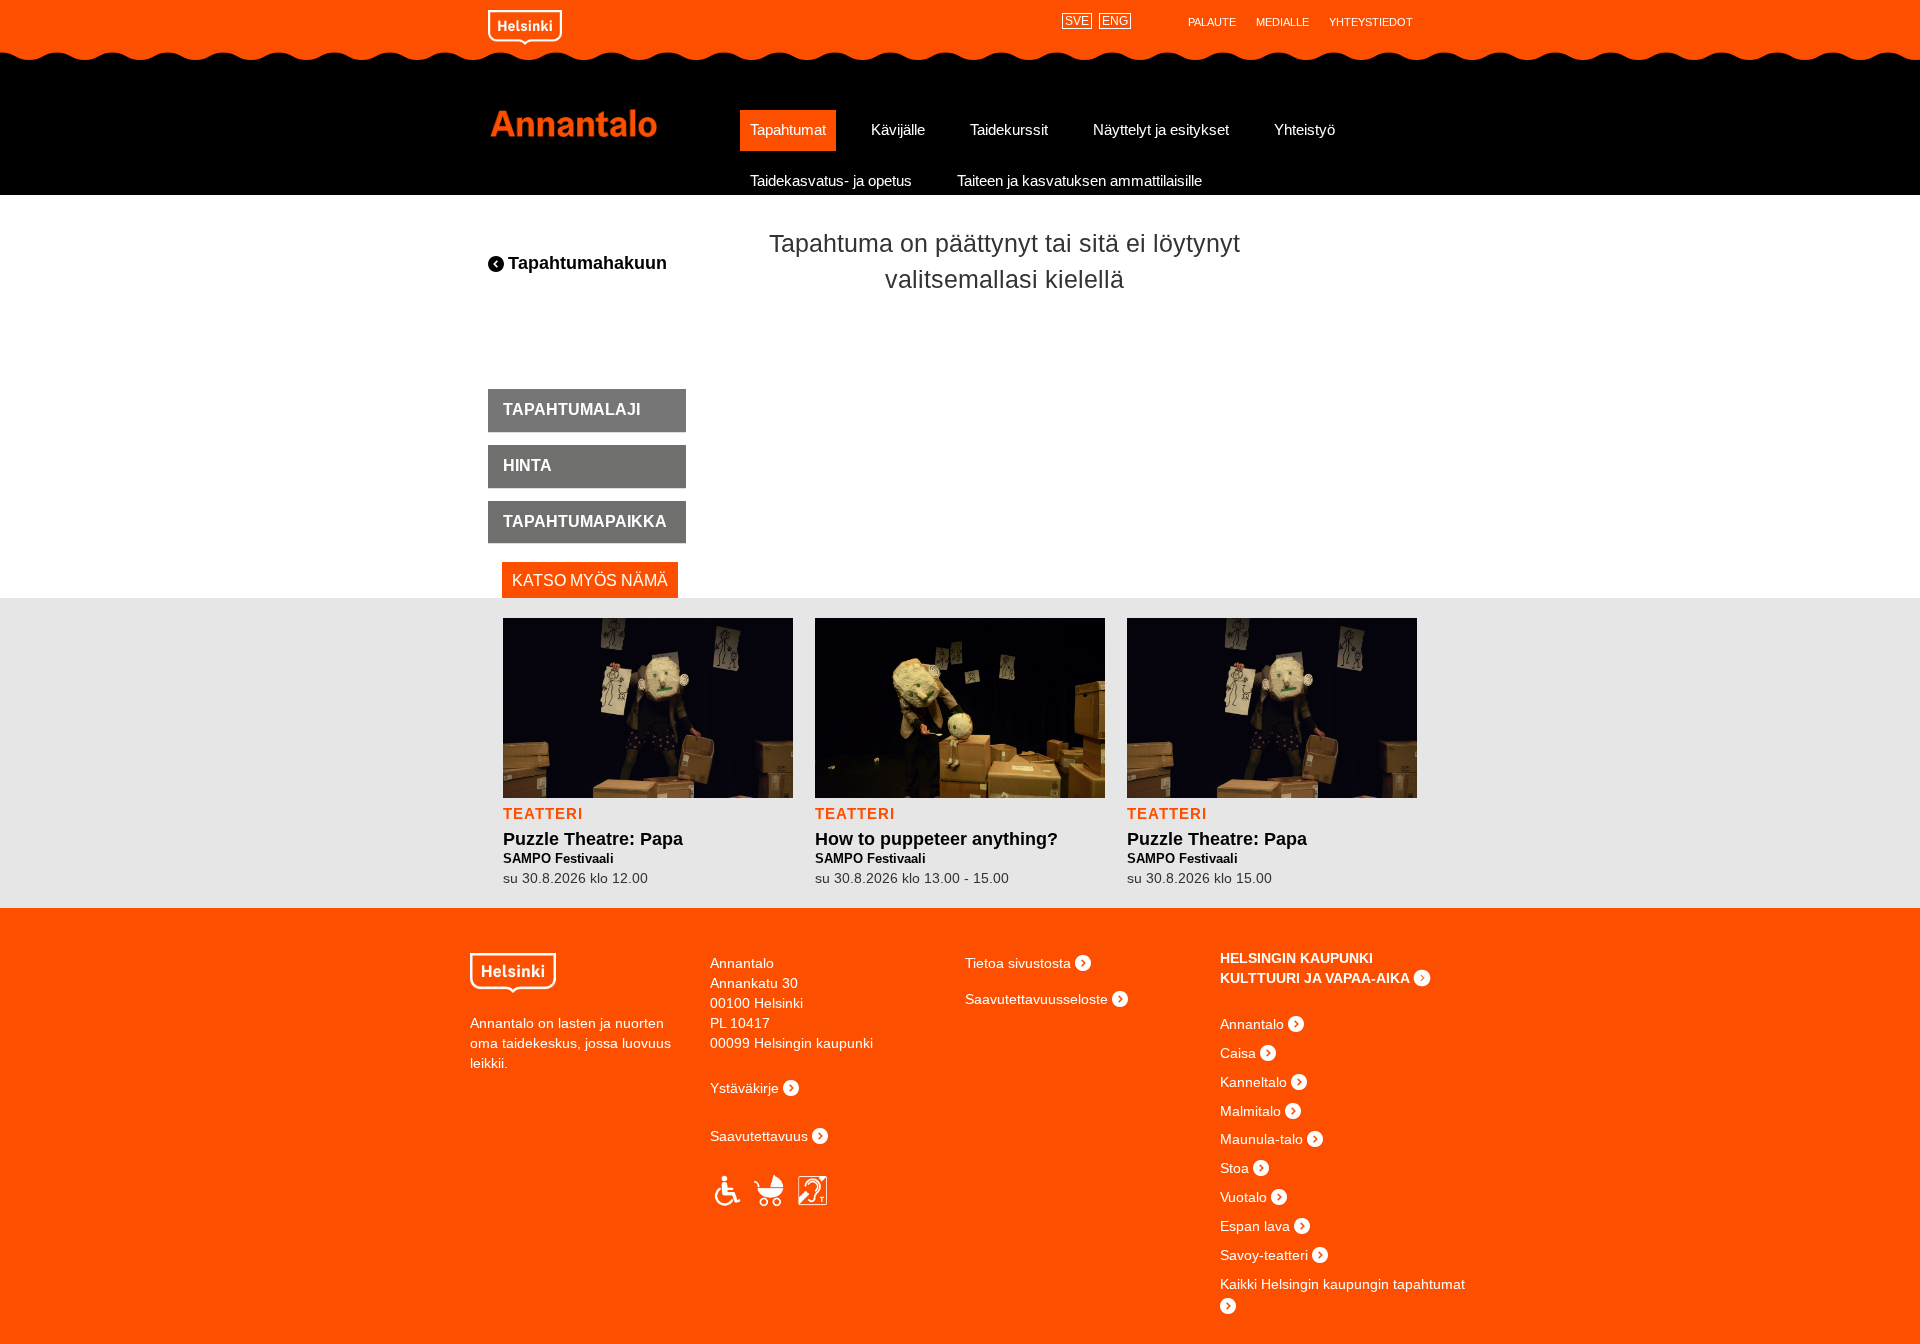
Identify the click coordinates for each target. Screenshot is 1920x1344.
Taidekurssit (1009, 130)
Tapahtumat (788, 130)
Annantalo (607, 123)
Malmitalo (1250, 1111)
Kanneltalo (1253, 1082)
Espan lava (1255, 1226)
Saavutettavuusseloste (1036, 999)
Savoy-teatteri (1264, 1255)
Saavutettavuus (759, 1136)
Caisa (1238, 1053)
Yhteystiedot (1371, 22)
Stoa (1234, 1168)
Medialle (1282, 22)
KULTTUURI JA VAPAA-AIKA (1315, 978)
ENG (1115, 21)
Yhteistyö (1304, 130)
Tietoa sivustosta (1018, 963)
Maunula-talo (1261, 1139)
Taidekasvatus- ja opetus (831, 181)
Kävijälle (898, 130)
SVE (1077, 21)
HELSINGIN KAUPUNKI (1296, 958)
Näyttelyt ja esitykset (1161, 130)
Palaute (1212, 22)
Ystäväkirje (744, 1088)
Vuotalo (1243, 1197)
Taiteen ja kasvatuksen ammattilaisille (1079, 181)
